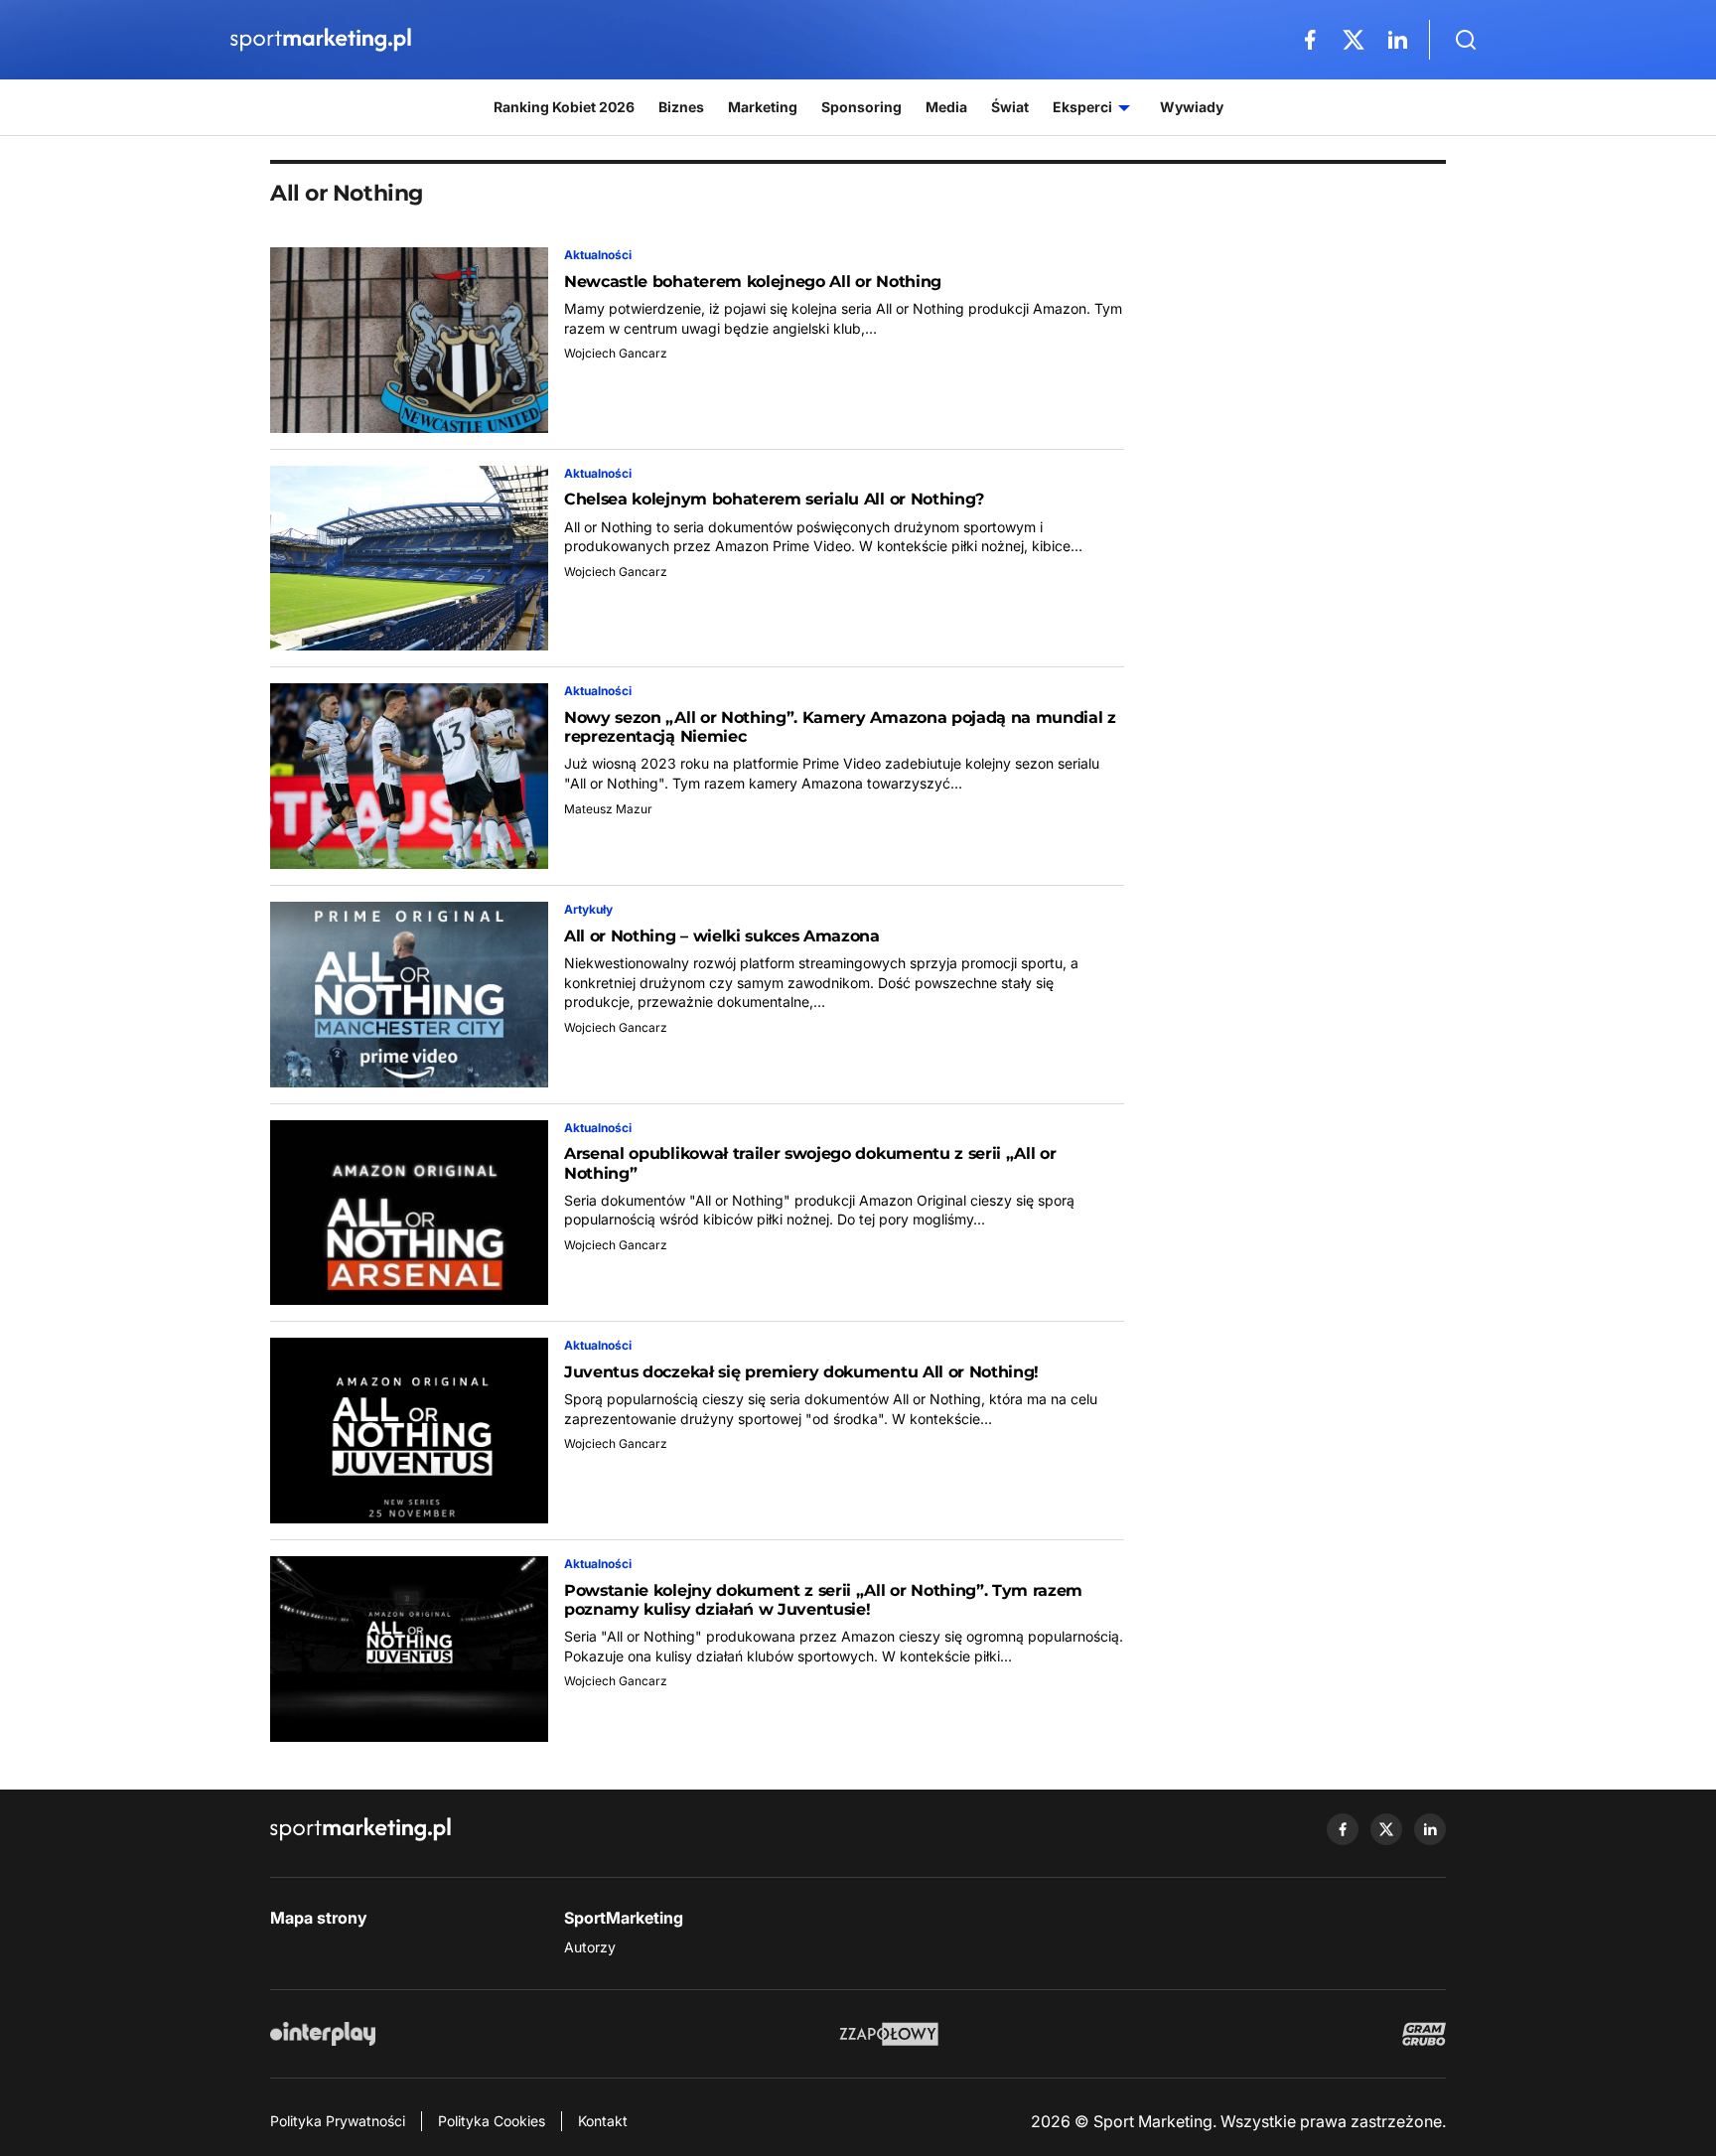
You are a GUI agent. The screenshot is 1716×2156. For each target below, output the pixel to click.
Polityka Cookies (492, 2121)
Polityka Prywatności (338, 2121)
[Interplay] (323, 2034)
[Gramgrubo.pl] (1424, 2034)
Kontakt (603, 2121)
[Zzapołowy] (889, 2034)
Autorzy (590, 1947)
